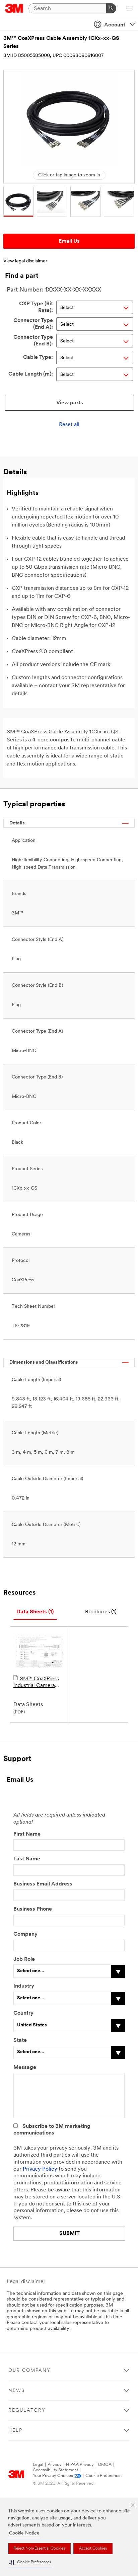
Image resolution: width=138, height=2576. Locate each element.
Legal (38, 2465)
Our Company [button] (29, 2371)
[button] (30, 2562)
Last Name (27, 1859)
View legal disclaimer (25, 261)
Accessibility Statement (55, 2470)
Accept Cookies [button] (93, 2549)
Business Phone (33, 1909)
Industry (24, 1986)
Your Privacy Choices (53, 2476)
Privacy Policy (40, 2169)
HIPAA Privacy (80, 2465)
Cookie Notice (24, 2533)
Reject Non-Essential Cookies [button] (39, 2549)
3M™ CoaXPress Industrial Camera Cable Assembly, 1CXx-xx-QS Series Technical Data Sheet (39, 1683)
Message (25, 2068)
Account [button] (115, 25)
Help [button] (15, 2431)
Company (25, 1934)
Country (23, 2013)
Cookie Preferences (104, 2476)
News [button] (17, 2391)
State (20, 2040)
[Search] (111, 8)
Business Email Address (43, 1884)
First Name (27, 1834)
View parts (70, 403)
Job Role (24, 1959)
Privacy (55, 2465)
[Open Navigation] (129, 9)
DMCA (105, 2465)
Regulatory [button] (27, 2410)
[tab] (35, 1612)
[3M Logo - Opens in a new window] (14, 8)
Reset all (69, 425)
